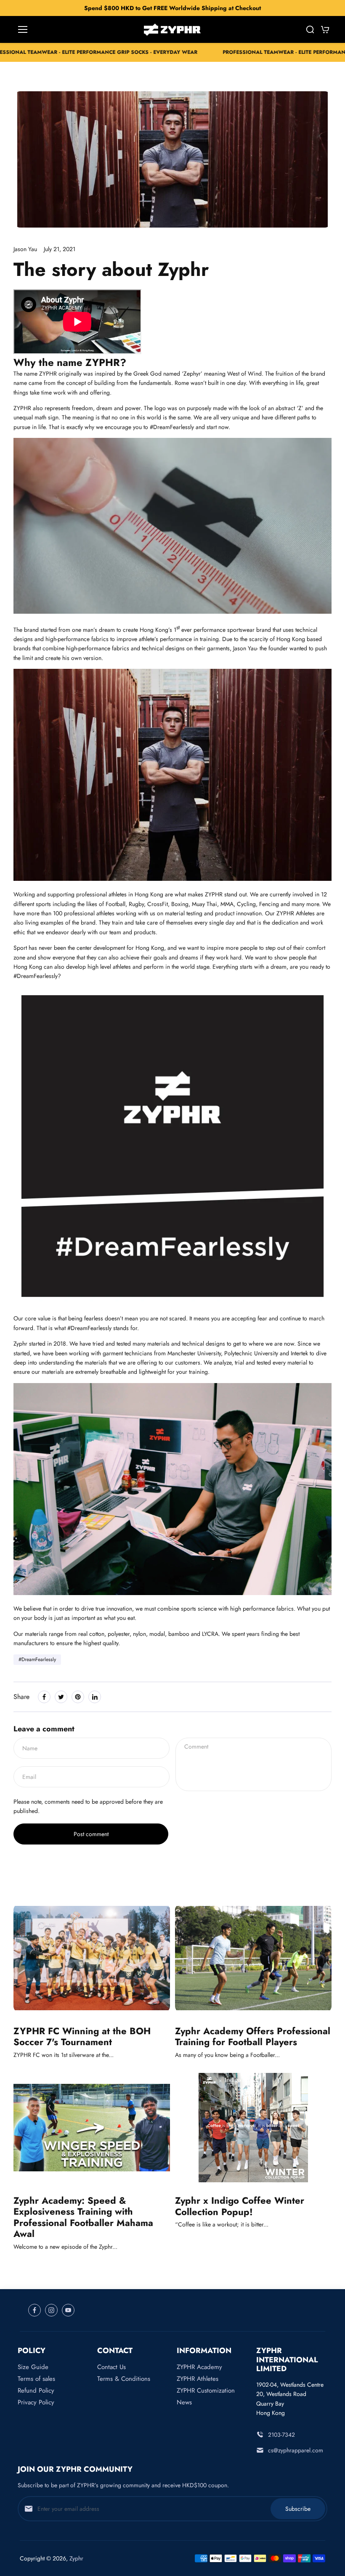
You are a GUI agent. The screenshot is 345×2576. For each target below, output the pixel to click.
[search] (310, 29)
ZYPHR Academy (199, 2367)
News (184, 2402)
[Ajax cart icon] (325, 29)
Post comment (91, 1834)
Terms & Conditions (124, 2379)
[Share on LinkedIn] (95, 1697)
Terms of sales (36, 2379)
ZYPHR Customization (206, 2390)
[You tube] (68, 2310)
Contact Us (111, 2367)
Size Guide (33, 2367)
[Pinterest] (78, 1697)
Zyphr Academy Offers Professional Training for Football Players (253, 2037)
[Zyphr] (172, 30)
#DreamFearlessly (37, 1659)
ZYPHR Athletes (198, 2379)
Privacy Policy (36, 2402)
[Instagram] (51, 2310)
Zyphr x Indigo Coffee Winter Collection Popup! (240, 2206)
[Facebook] (44, 1697)
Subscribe (298, 2509)
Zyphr (76, 2558)
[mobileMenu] (23, 29)
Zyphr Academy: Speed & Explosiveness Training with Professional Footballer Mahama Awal (83, 2217)
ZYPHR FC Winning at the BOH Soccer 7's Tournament (82, 2037)
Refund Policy (36, 2390)
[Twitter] (61, 1697)
